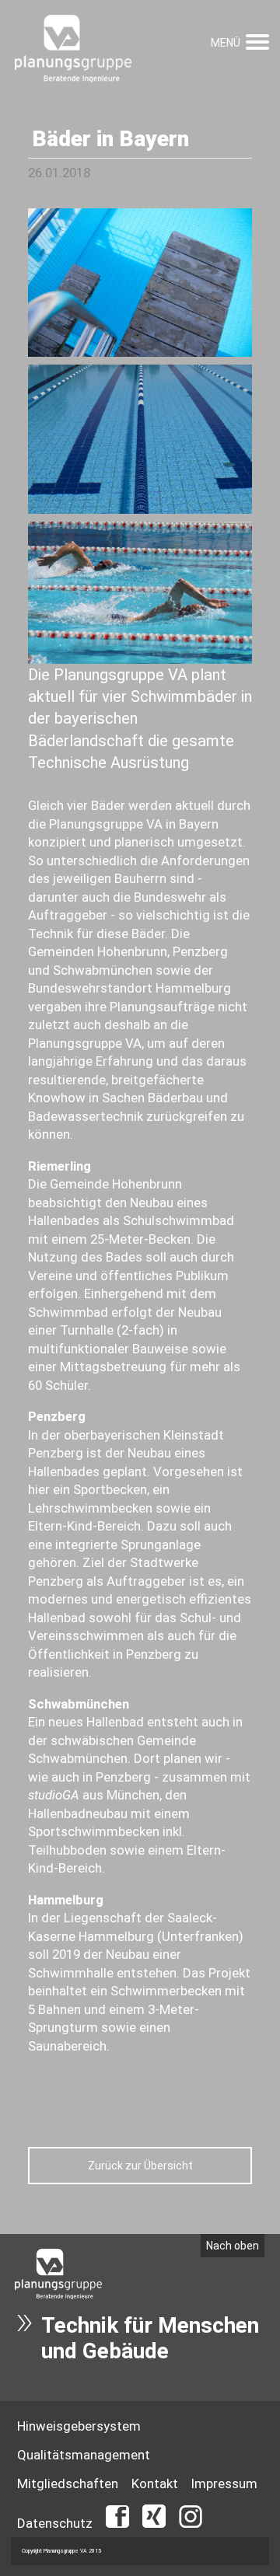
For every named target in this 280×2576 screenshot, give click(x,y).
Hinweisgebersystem (79, 2426)
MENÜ (226, 43)
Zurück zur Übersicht (140, 2166)
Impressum (224, 2484)
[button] (257, 40)
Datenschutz (55, 2523)
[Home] (73, 50)
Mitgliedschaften (68, 2484)
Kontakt (155, 2484)
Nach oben (233, 2246)
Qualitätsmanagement (84, 2455)
